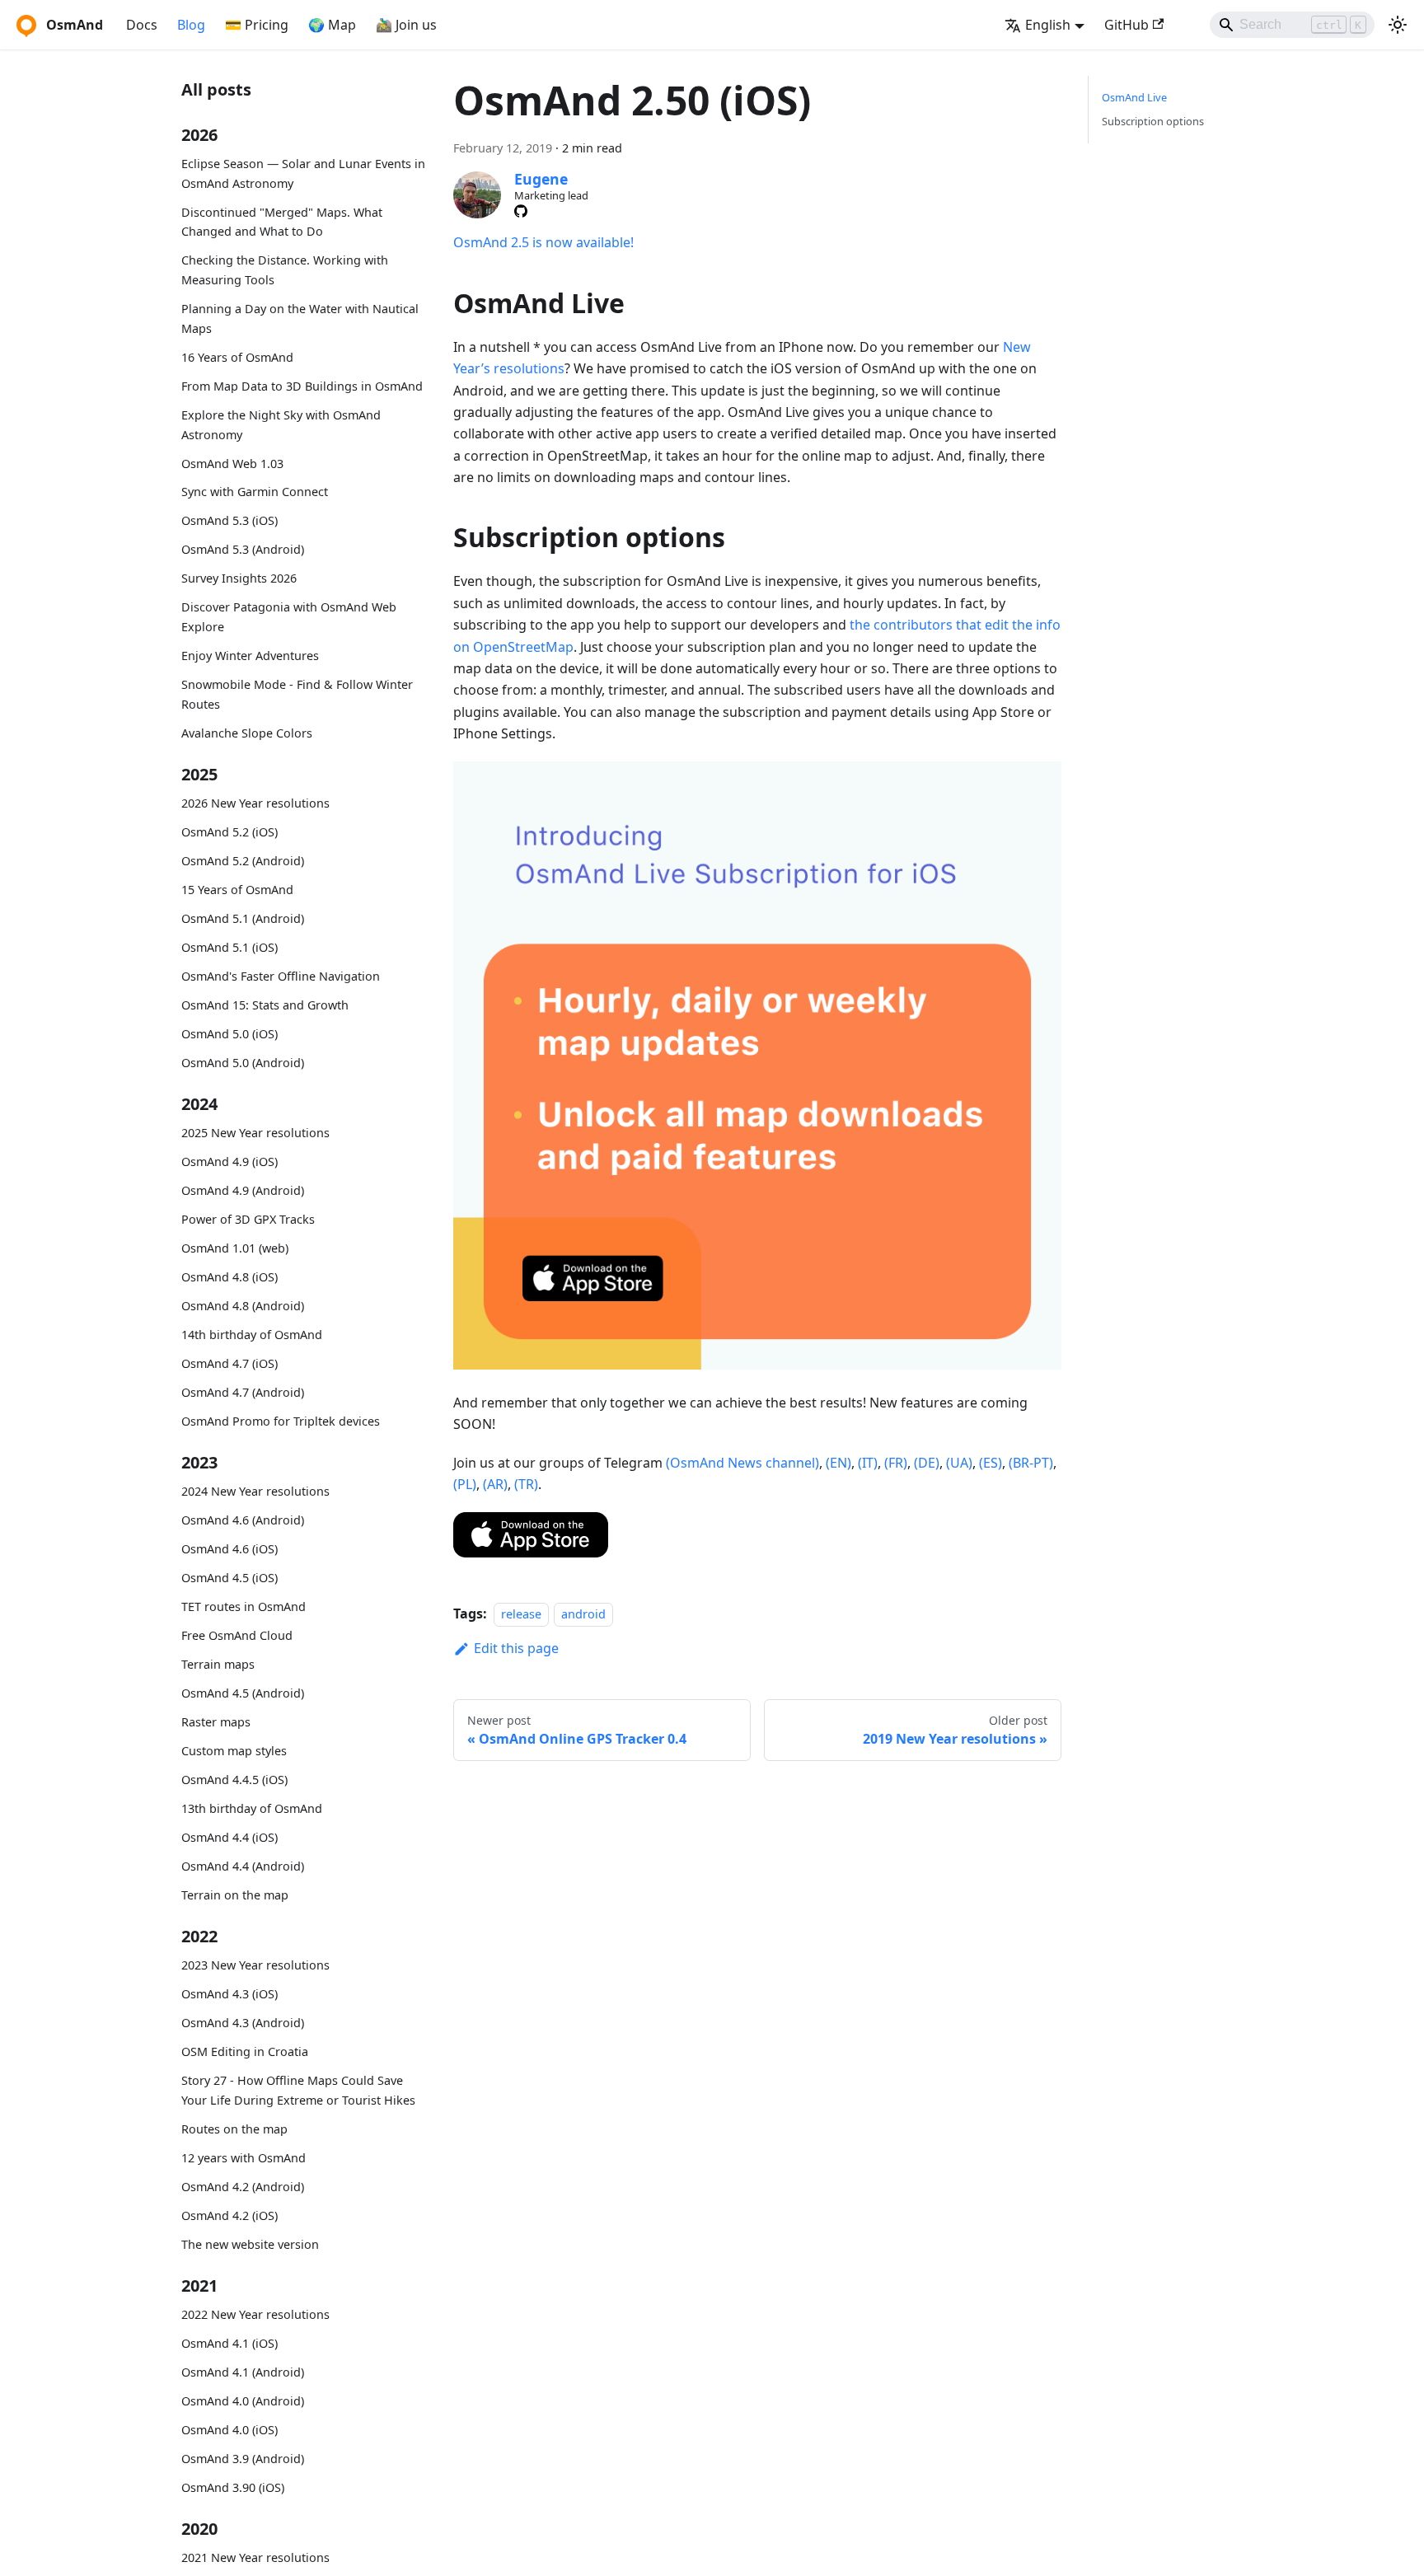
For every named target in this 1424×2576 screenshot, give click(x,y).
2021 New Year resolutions (255, 2557)
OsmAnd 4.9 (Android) (243, 1190)
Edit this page (516, 1648)
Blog (191, 25)
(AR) (495, 1484)
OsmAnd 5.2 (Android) (243, 861)
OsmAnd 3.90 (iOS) (233, 2487)
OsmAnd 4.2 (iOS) (230, 2215)
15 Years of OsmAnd (237, 890)
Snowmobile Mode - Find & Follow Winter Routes (297, 694)
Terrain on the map (235, 1895)
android (583, 1614)
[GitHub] (521, 211)
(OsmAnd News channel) (742, 1463)
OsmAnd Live (1134, 97)
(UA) (959, 1463)
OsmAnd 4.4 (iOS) (230, 1837)
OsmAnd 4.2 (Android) (243, 2187)
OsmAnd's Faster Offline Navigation (281, 976)
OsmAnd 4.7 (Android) (243, 1392)
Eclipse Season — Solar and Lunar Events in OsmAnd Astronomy (303, 173)
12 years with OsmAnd (244, 2158)
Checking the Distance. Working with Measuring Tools (285, 270)
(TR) (526, 1484)
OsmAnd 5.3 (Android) (243, 549)
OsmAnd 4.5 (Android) (243, 1693)
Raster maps (216, 1722)
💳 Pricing (257, 25)
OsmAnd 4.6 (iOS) (230, 1549)
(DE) (927, 1463)
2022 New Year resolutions (255, 2314)
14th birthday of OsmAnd (252, 1335)
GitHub (1127, 25)
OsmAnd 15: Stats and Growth (265, 1005)
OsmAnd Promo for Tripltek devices (281, 1421)
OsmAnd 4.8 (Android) (243, 1306)
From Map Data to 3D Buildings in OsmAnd (302, 386)
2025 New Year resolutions (255, 1133)
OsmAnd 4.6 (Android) (243, 1520)
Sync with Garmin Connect (255, 492)
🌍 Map (332, 25)
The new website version (250, 2243)
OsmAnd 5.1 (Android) (243, 918)
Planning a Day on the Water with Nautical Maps (300, 318)
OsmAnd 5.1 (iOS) (230, 947)
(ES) (991, 1463)
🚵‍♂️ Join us (406, 25)
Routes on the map (234, 2129)
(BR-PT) (1031, 1463)
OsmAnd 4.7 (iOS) (230, 1363)
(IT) (868, 1463)
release (521, 1614)
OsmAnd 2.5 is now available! (543, 242)
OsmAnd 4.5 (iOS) (230, 1578)
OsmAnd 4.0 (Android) (243, 2401)
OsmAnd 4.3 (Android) (243, 2023)
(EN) (838, 1463)
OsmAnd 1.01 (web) (235, 1248)
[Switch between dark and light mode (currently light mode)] (1398, 25)
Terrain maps (218, 1664)
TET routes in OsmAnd (244, 1606)
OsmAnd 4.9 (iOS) (230, 1162)
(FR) (896, 1463)
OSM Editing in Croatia (245, 2051)
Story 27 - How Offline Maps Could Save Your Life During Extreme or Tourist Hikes (298, 2090)
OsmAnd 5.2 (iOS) (230, 832)
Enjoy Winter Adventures (250, 656)
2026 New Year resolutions (255, 803)
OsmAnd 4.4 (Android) (243, 1866)
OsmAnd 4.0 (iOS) (230, 2430)
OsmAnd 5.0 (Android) (243, 1063)
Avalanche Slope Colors (247, 732)
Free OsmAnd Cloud (237, 1635)
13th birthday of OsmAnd (252, 1808)
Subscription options (1153, 121)
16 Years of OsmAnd (237, 357)
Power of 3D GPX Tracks (248, 1219)
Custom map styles (234, 1751)
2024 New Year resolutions (255, 1491)
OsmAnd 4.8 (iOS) (230, 1277)
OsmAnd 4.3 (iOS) (230, 1994)
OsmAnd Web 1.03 (232, 463)
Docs (142, 25)
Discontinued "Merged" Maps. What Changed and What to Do (282, 222)
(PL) (465, 1484)
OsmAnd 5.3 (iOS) (230, 520)
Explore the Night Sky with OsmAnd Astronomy (281, 425)
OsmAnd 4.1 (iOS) (230, 2343)
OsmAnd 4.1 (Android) (243, 2372)
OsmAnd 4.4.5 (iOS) (234, 1780)
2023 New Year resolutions (255, 1965)
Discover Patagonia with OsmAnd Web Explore (289, 617)
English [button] (1048, 25)
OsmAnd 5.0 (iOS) (230, 1034)
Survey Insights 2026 (239, 578)
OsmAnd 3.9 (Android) (243, 2459)
